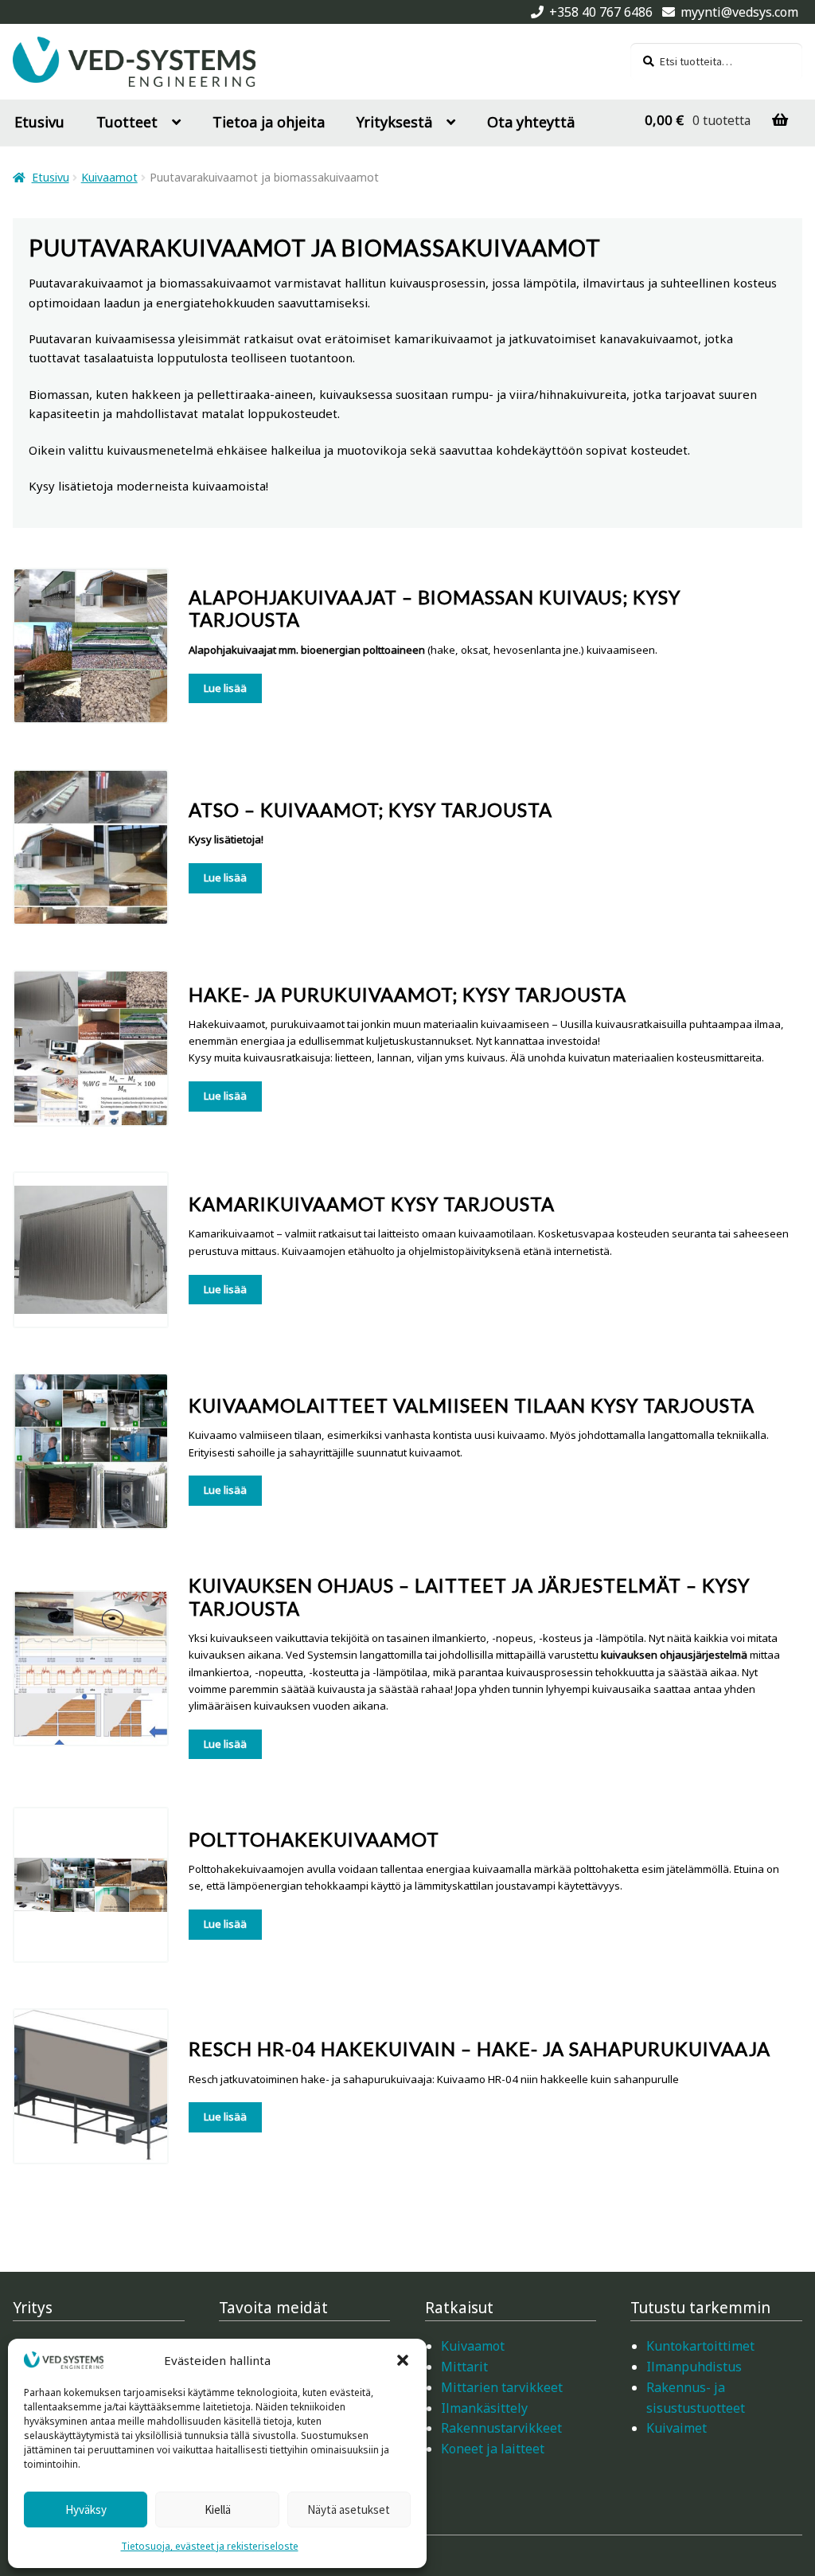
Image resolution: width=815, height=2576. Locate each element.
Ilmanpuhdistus (694, 2367)
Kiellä (218, 2510)
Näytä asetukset (349, 2510)
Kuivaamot (109, 177)
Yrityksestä (394, 122)
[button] (403, 2360)
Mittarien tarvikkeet (502, 2387)
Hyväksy (86, 2510)
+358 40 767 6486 (601, 12)
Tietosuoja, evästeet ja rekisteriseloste (210, 2546)
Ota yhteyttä (531, 122)
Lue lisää (225, 688)
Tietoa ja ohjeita (269, 122)
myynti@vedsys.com (739, 12)
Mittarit (464, 2367)
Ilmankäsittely (484, 2408)
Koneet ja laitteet (493, 2449)
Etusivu (39, 122)
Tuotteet (127, 122)
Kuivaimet (677, 2428)
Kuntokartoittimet (700, 2346)
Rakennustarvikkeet (501, 2428)
